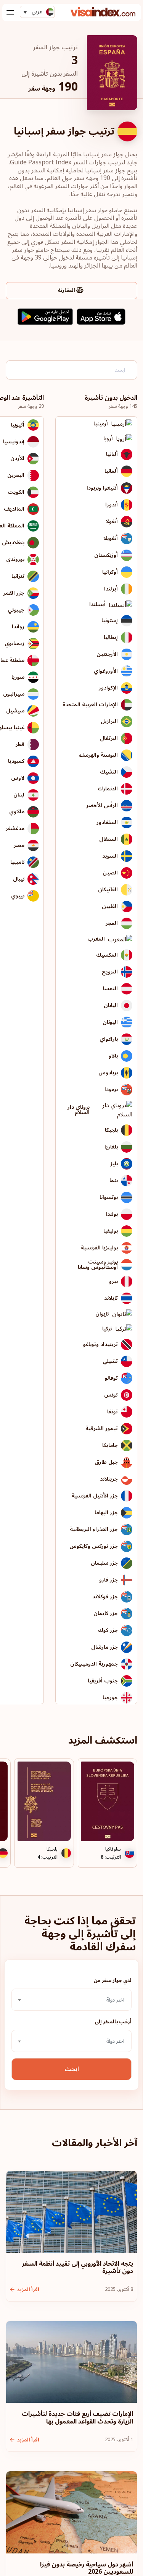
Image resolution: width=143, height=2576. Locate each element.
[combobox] (71, 2000)
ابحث (72, 2069)
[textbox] (71, 2000)
